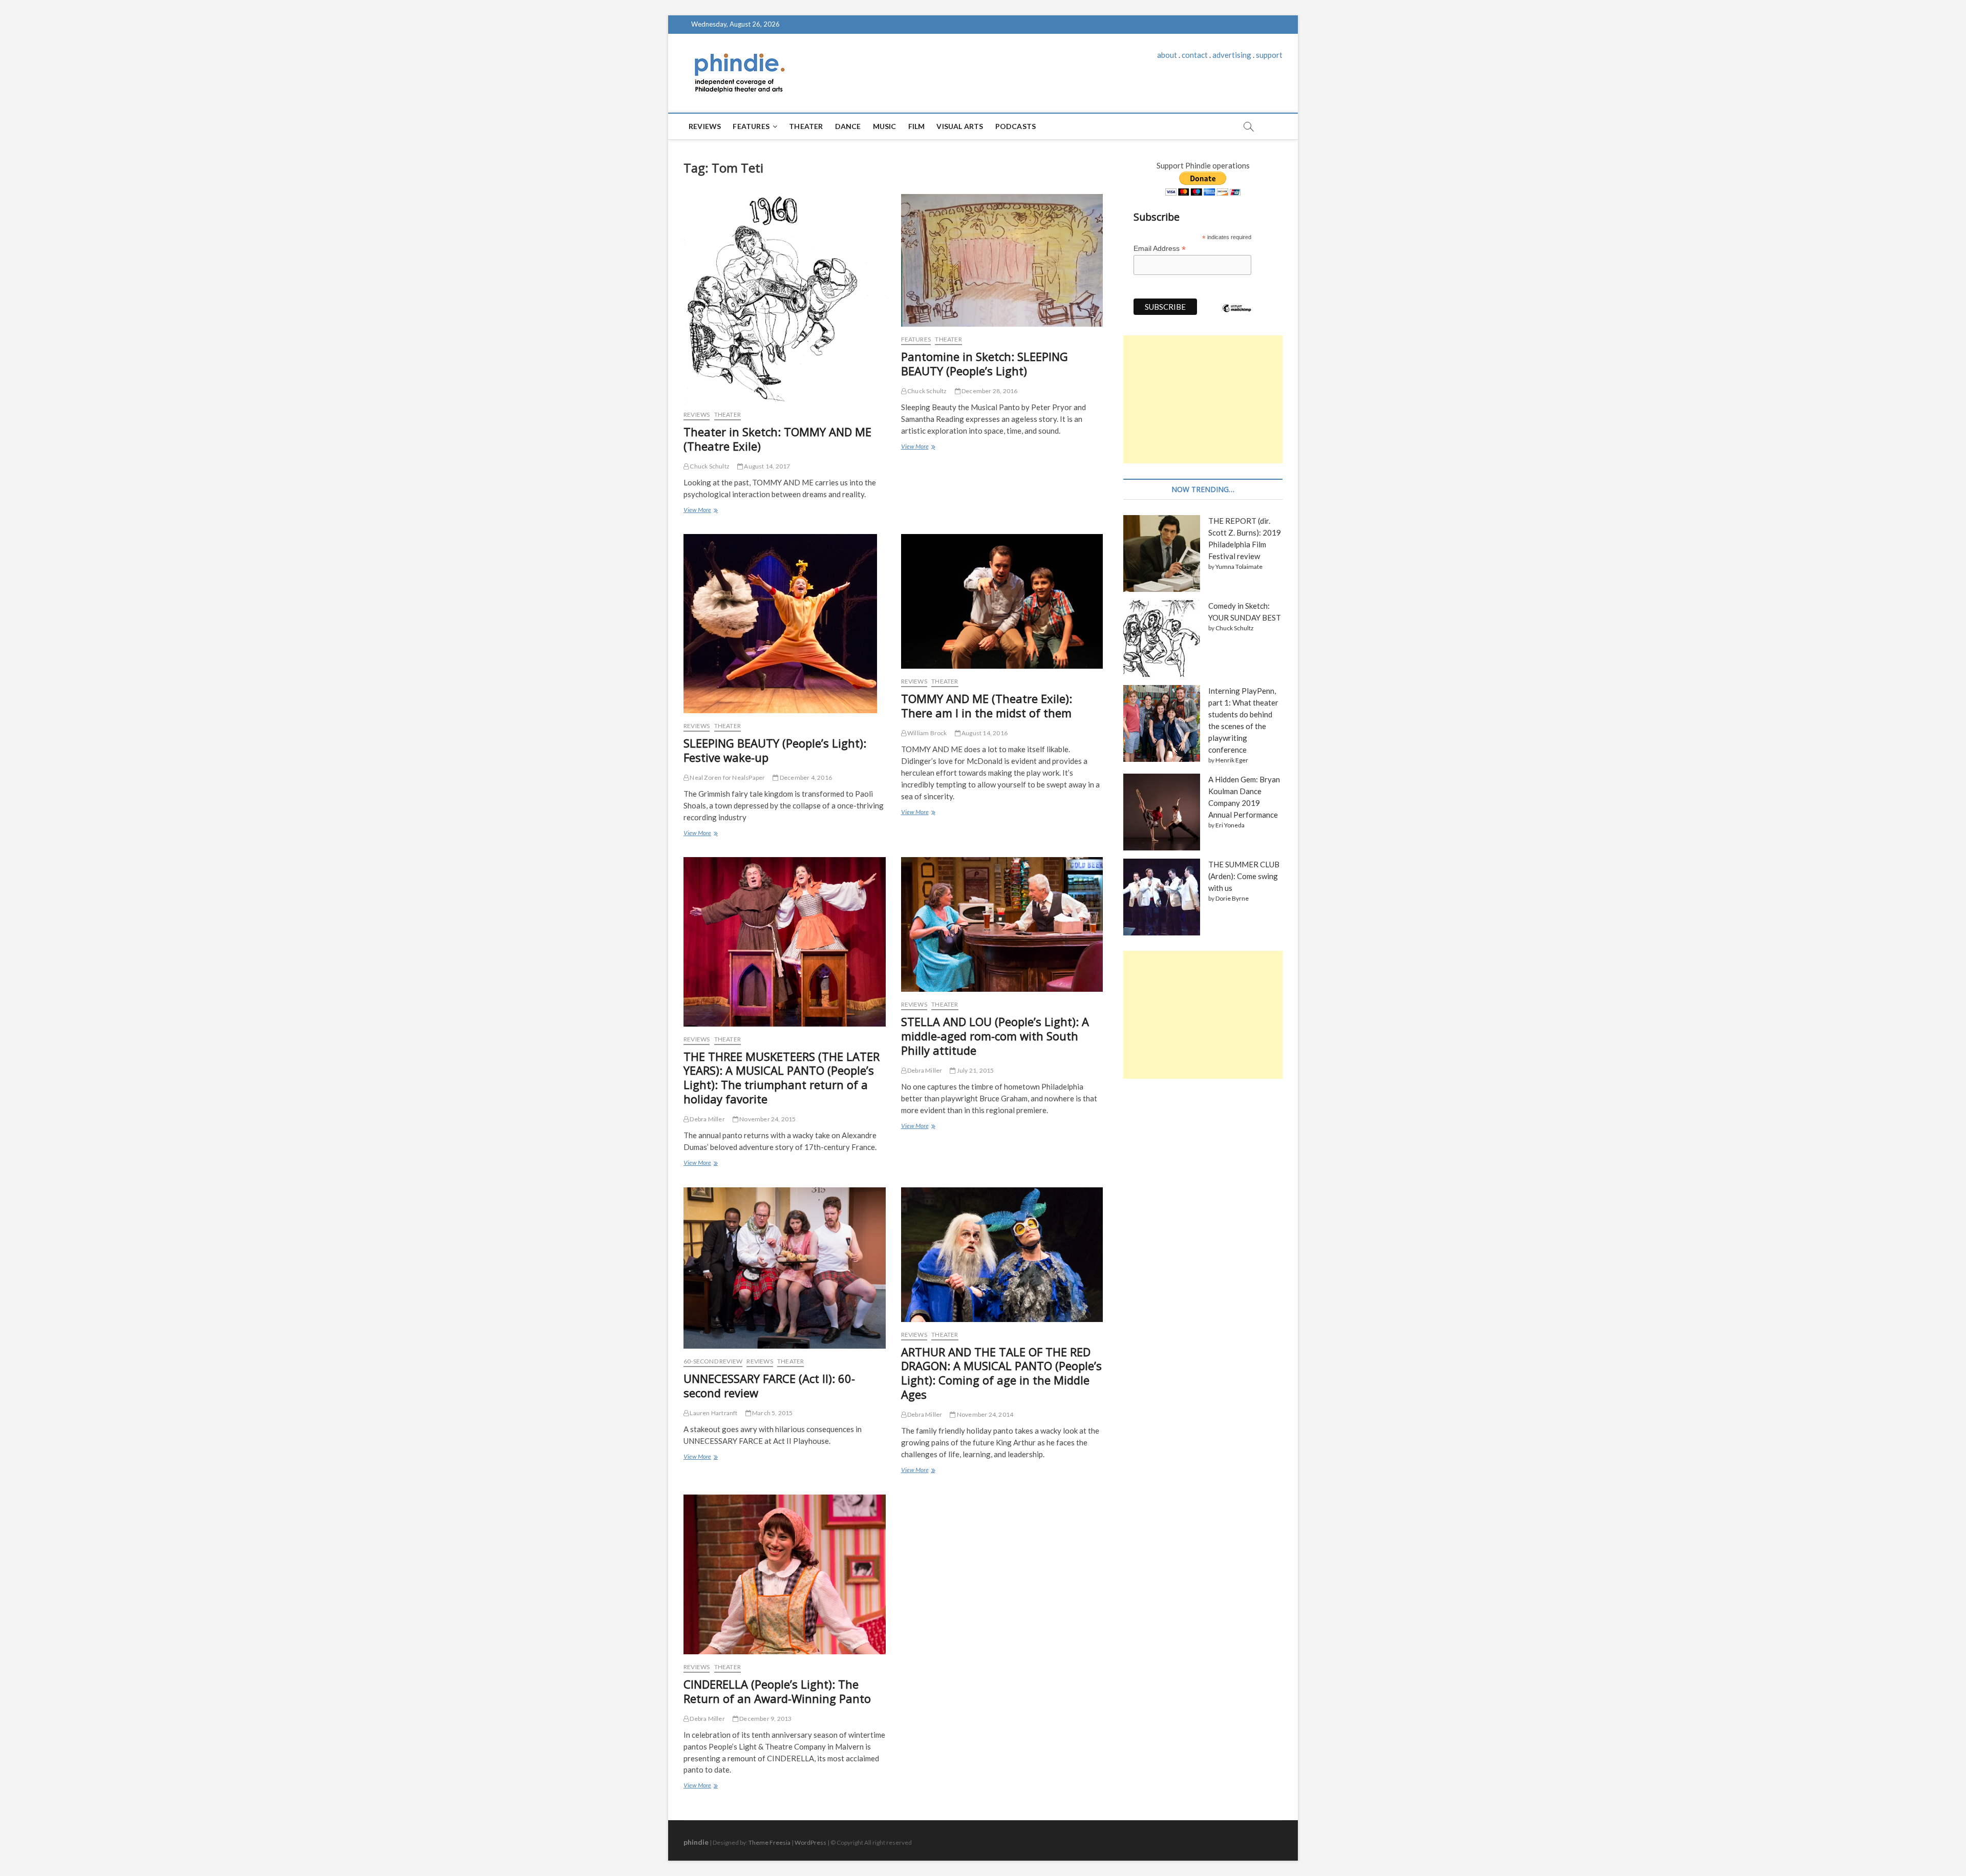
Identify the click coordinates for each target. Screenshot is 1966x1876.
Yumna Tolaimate (1239, 567)
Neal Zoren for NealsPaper (727, 777)
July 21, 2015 (975, 1070)
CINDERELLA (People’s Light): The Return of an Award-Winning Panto (777, 1691)
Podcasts (1016, 126)
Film (917, 126)
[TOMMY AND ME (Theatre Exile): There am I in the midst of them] (1002, 601)
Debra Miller (707, 1119)
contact (1195, 55)
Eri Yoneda (1230, 825)
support (1269, 55)
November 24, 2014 (985, 1414)
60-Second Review (713, 1361)
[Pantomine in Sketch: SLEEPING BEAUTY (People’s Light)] (1002, 260)
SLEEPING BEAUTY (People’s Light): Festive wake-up (775, 750)
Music (885, 126)
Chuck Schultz (709, 466)
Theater (806, 126)
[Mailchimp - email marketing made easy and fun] (1237, 316)
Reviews (705, 126)
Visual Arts (960, 126)
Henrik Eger (1232, 760)
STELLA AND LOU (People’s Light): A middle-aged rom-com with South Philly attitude (995, 1036)
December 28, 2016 (989, 391)
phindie (696, 1842)
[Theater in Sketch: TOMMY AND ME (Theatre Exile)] (785, 298)
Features (751, 126)
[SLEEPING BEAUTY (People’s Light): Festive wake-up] (785, 624)
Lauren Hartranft (713, 1413)
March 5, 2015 (772, 1413)
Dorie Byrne (1232, 898)
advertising (1232, 55)
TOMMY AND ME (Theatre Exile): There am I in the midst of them (987, 706)
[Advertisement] (1203, 399)
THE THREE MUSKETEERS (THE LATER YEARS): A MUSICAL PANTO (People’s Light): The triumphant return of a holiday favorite (782, 1078)
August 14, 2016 (984, 733)
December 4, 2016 (805, 777)
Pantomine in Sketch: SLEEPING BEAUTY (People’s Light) (985, 364)
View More (700, 511)
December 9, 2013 (765, 1719)
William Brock (927, 733)
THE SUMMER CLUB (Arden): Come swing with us (1244, 876)
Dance (848, 126)
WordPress (810, 1842)
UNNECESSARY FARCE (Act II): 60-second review (769, 1385)
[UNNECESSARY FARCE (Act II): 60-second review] (785, 1268)
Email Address (1160, 249)
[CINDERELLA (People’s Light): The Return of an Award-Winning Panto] (785, 1574)
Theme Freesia (770, 1842)
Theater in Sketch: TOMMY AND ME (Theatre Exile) (777, 439)
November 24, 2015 (767, 1119)
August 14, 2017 (766, 466)
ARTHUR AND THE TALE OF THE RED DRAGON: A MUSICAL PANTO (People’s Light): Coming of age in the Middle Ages (1001, 1373)
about (1167, 55)
